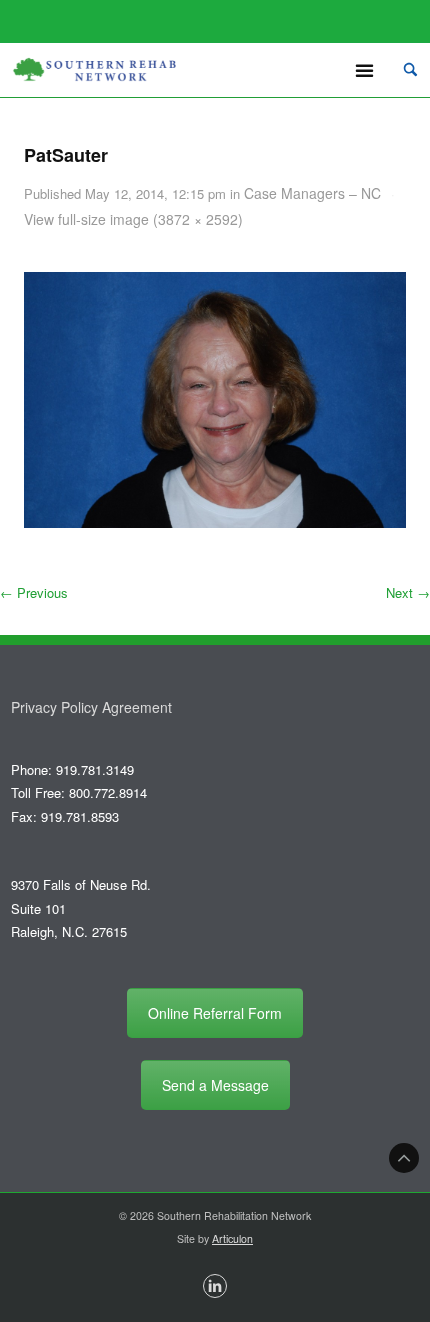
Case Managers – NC (312, 193)
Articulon (232, 1238)
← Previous (34, 592)
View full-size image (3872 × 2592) (133, 219)
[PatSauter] (215, 400)
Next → (408, 592)
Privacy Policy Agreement (91, 707)
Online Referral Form (215, 1013)
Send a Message (215, 1085)
